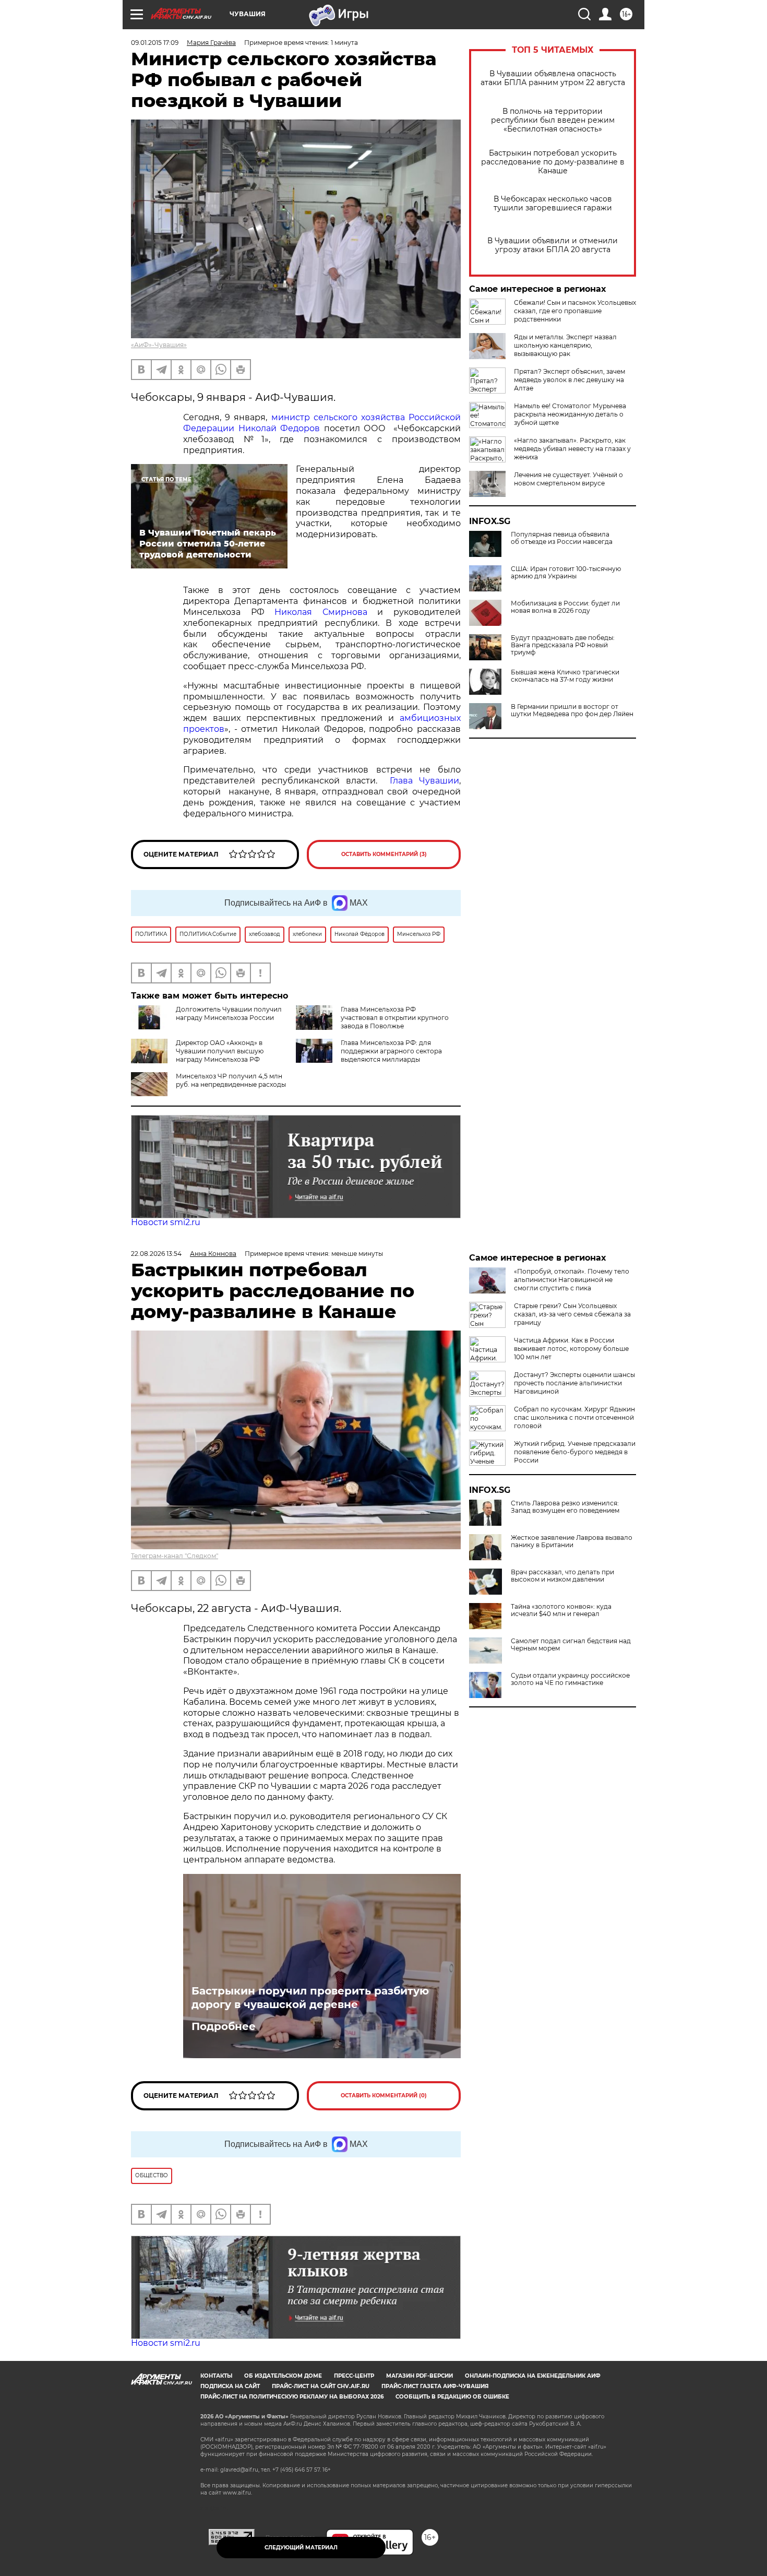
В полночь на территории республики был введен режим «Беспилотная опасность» (553, 120)
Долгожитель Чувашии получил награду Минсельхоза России (229, 1013)
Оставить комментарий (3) (384, 854)
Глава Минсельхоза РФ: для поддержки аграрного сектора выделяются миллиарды (391, 1051)
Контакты (216, 2376)
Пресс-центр (354, 2376)
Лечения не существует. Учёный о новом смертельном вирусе (568, 479)
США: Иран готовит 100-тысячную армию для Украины (566, 573)
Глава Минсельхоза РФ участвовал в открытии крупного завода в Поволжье (395, 1018)
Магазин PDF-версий (420, 2376)
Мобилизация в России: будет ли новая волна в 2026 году (565, 607)
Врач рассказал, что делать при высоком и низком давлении (562, 1576)
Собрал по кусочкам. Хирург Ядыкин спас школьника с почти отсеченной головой (574, 1417)
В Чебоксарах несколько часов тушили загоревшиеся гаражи (553, 204)
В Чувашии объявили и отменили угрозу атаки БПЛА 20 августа (553, 245)
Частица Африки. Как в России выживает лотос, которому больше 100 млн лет (571, 1349)
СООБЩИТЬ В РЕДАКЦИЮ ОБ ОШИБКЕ (452, 2397)
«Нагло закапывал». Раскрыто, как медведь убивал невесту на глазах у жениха (572, 449)
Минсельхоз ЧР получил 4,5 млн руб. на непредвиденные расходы (231, 1080)
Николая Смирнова (321, 612)
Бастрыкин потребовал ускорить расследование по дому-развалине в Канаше (553, 162)
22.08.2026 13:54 (156, 1254)
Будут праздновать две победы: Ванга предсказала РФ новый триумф (563, 645)
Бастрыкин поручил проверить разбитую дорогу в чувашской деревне (310, 1998)
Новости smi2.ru (166, 1222)
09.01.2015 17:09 (155, 43)
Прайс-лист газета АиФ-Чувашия (435, 2386)
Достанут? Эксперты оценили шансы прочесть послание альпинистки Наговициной (574, 1383)
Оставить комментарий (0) (384, 2096)
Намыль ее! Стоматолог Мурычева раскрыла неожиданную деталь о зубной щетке (570, 414)
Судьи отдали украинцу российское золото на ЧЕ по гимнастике (570, 1679)
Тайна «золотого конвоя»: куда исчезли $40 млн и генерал (561, 1610)
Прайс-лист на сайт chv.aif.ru (321, 2386)
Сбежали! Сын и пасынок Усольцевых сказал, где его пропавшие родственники (575, 311)
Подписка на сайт (230, 2386)
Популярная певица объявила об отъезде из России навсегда (562, 538)
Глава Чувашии (424, 781)
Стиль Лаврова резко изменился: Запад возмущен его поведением (565, 1507)
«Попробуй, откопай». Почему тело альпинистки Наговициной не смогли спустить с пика (572, 1280)
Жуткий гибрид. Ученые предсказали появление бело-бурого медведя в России (575, 1452)
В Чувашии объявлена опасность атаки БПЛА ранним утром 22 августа (553, 78)
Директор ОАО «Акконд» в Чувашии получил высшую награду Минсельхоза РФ (220, 1051)
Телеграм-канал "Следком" (175, 1556)
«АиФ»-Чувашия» (159, 345)
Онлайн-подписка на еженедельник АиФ (533, 2376)
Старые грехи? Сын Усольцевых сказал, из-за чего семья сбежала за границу (572, 1314)
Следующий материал (301, 2548)
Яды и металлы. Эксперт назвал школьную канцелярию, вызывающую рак (565, 345)
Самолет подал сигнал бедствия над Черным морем (571, 1645)
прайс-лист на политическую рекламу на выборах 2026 (292, 2397)
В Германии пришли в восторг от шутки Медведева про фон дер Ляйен (572, 710)
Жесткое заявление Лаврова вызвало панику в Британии (572, 1541)
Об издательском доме (283, 2376)
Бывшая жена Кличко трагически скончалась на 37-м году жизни (565, 676)
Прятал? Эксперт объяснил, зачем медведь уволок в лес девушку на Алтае (570, 380)
